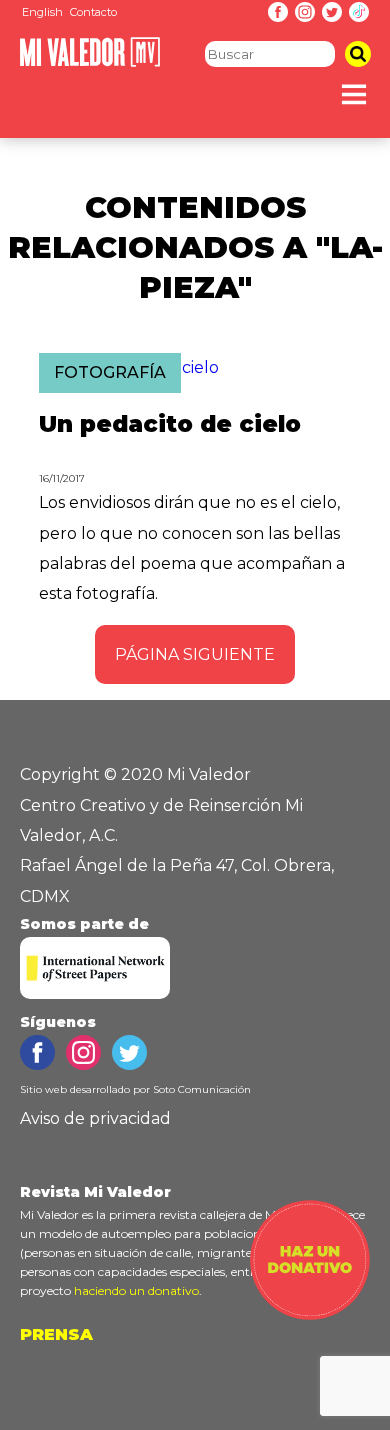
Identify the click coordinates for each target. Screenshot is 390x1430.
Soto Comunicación (202, 1089)
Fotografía (110, 372)
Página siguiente (195, 654)
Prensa (56, 1334)
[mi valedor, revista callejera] (90, 62)
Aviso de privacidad (95, 1118)
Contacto (93, 12)
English (42, 12)
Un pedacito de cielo (170, 424)
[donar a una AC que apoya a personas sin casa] (310, 1314)
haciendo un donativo (136, 1290)
